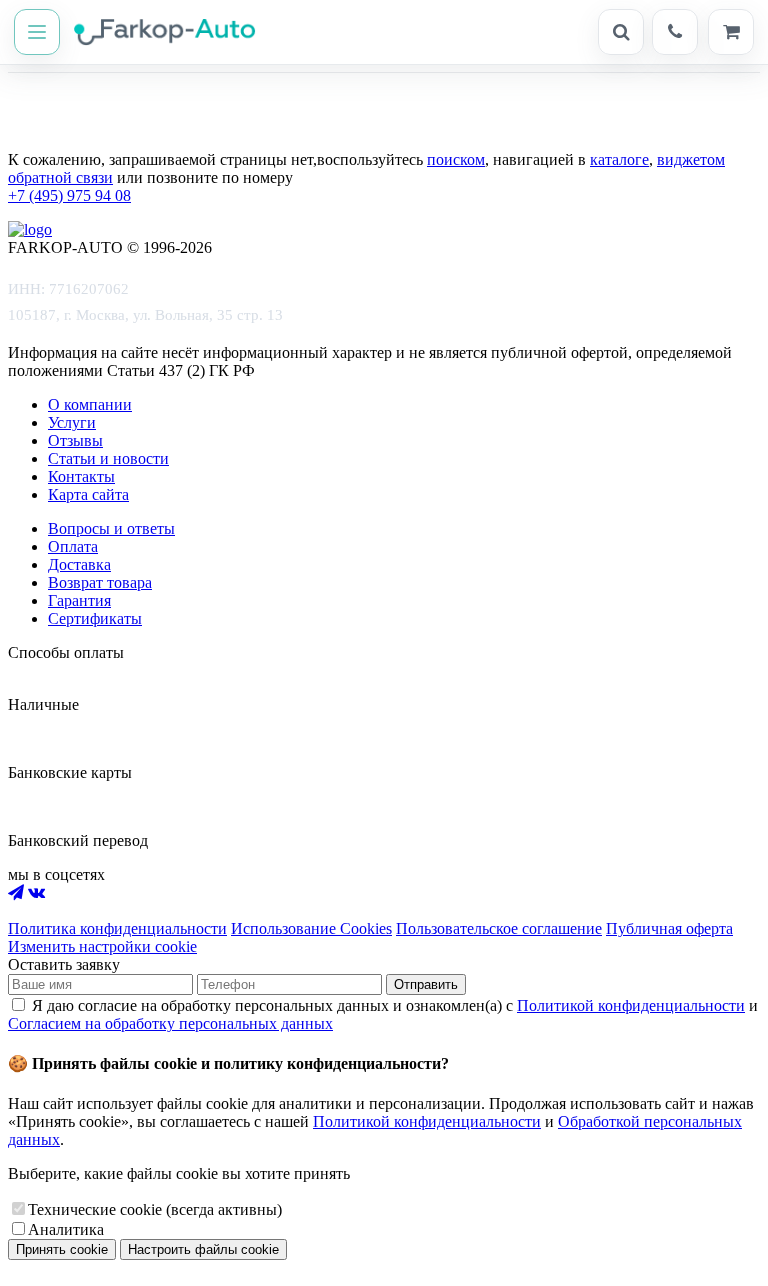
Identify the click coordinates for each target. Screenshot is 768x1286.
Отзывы (75, 440)
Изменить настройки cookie (102, 946)
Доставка (79, 564)
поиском (456, 159)
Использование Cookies (311, 928)
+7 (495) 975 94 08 (69, 195)
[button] (37, 32)
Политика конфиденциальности (117, 928)
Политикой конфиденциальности (631, 1005)
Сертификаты (95, 618)
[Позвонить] (675, 32)
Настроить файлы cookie (203, 1249)
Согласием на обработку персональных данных (170, 1023)
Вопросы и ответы (111, 528)
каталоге (619, 159)
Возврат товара (100, 582)
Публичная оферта (669, 928)
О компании (90, 404)
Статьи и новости (108, 458)
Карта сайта (88, 494)
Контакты (81, 476)
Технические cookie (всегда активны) (155, 1209)
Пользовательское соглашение (499, 928)
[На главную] (154, 32)
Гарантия (79, 600)
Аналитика (66, 1229)
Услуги (72, 422)
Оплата (73, 546)
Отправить (426, 984)
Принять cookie (62, 1249)
